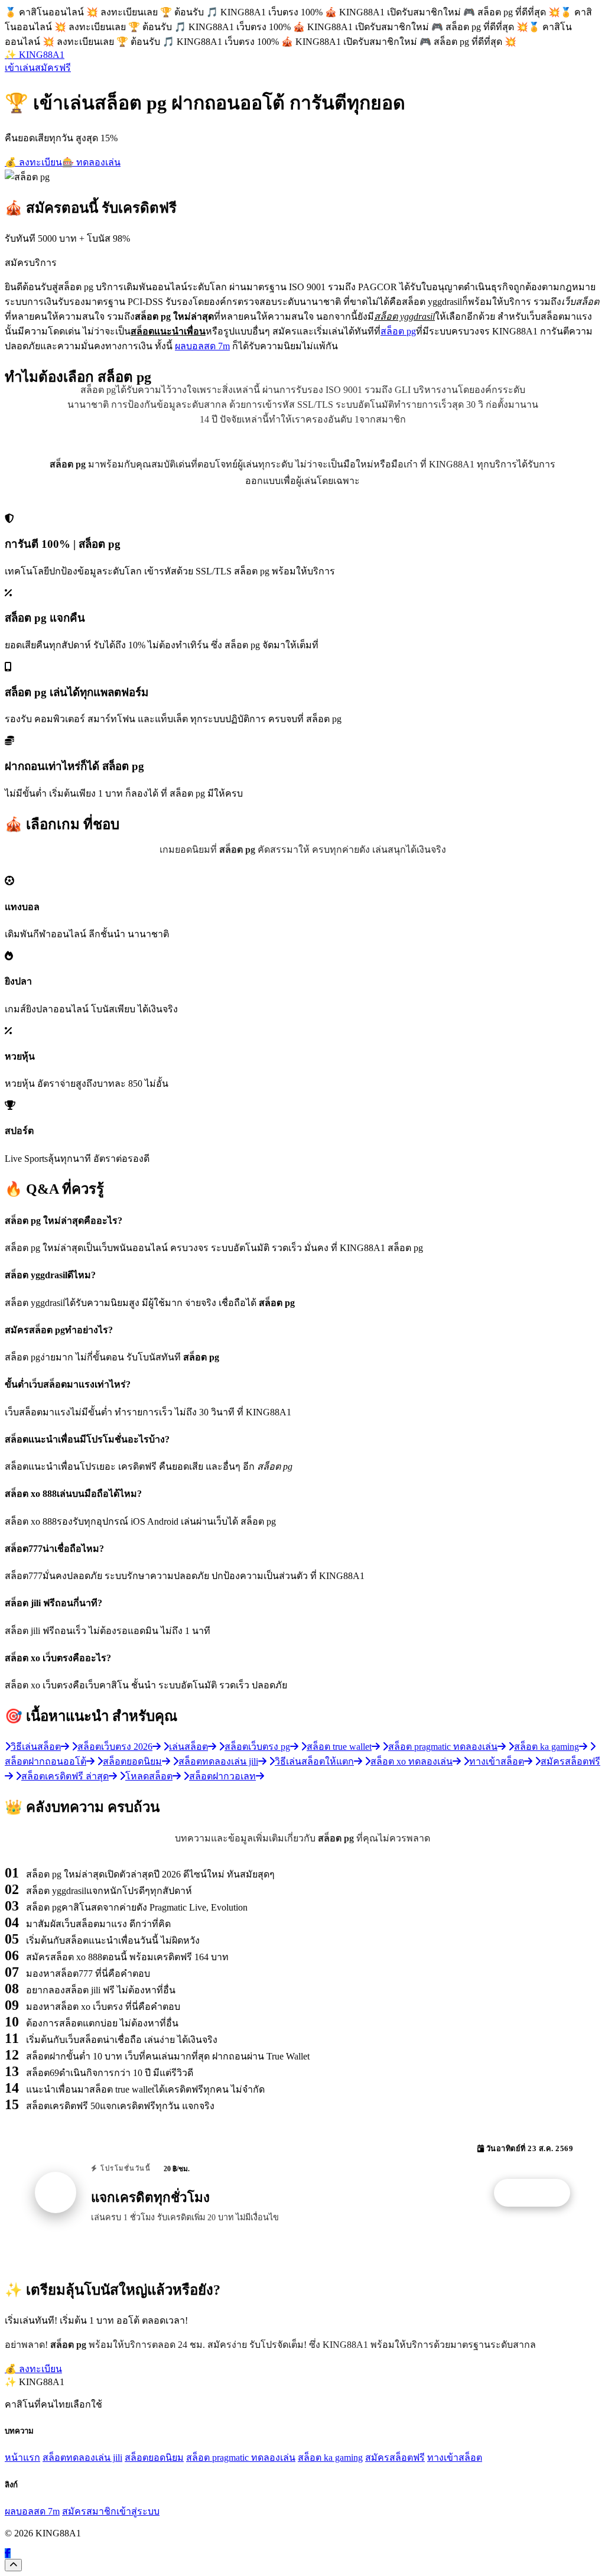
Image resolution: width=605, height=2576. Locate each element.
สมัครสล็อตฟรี (395, 2458)
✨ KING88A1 (35, 55)
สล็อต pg (398, 331)
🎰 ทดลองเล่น (91, 162)
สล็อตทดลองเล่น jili (82, 2458)
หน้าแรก (22, 2458)
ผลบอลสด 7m (202, 346)
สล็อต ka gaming (330, 2458)
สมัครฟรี (53, 68)
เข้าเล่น (20, 68)
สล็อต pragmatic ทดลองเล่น (241, 2458)
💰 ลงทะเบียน (33, 162)
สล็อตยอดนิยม (154, 2458)
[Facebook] (8, 2553)
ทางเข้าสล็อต (455, 2458)
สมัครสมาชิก (89, 2511)
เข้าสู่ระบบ (138, 2511)
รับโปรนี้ (538, 2193)
